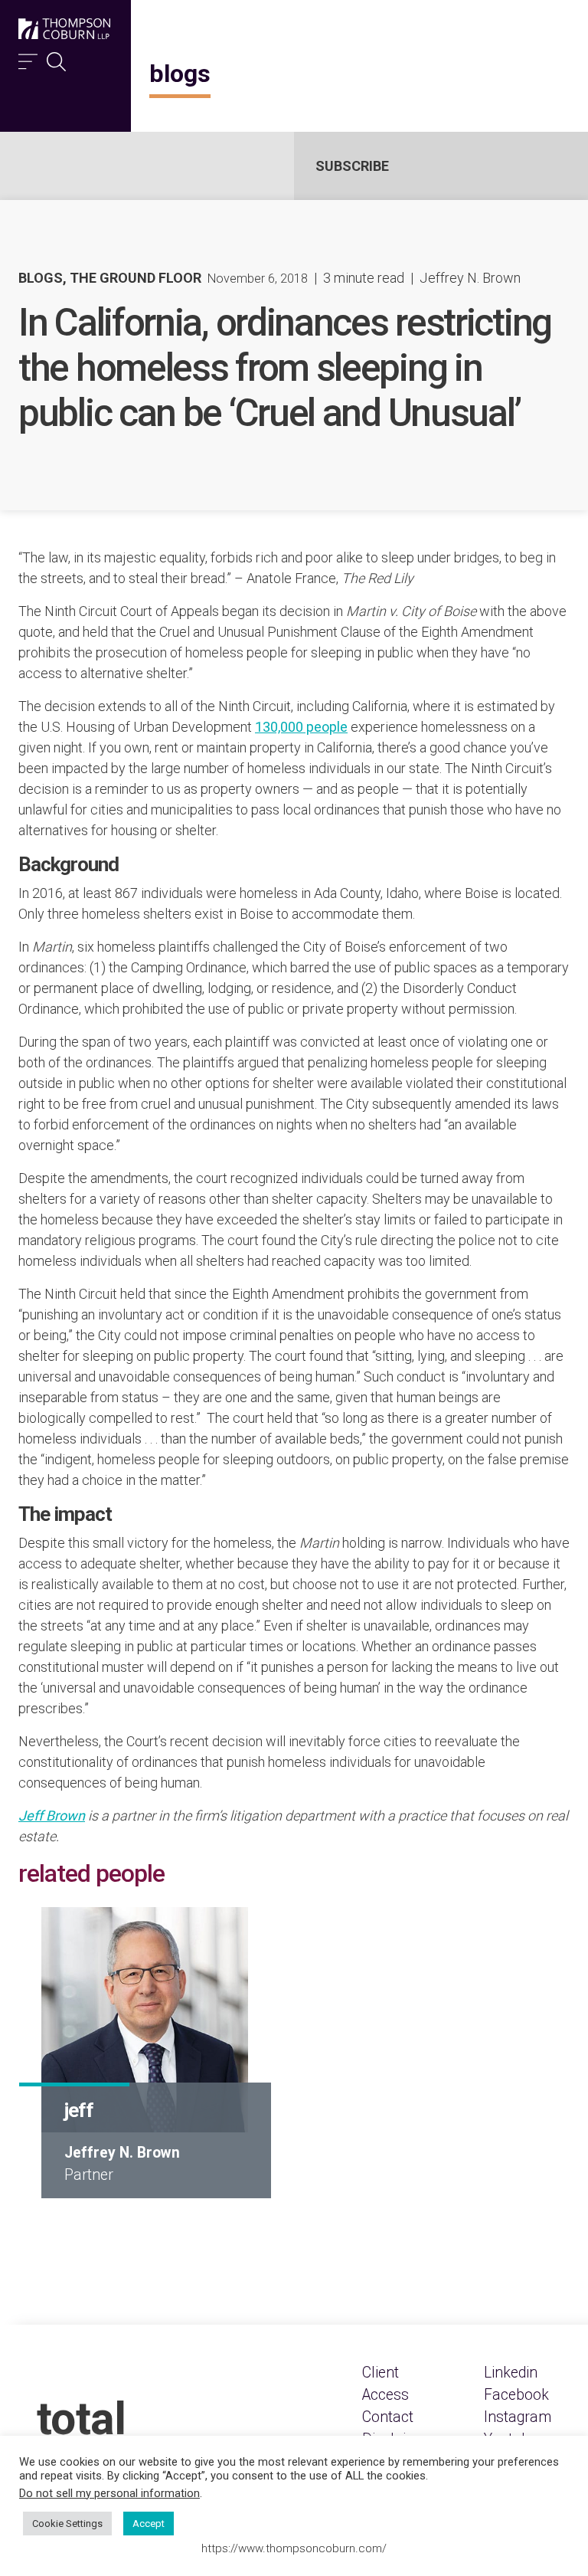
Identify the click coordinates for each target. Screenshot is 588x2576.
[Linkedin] (511, 2373)
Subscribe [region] (352, 166)
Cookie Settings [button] (67, 2524)
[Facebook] (516, 2395)
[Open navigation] (28, 58)
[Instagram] (518, 2417)
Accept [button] (149, 2524)
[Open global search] (56, 58)
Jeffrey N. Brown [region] (470, 278)
